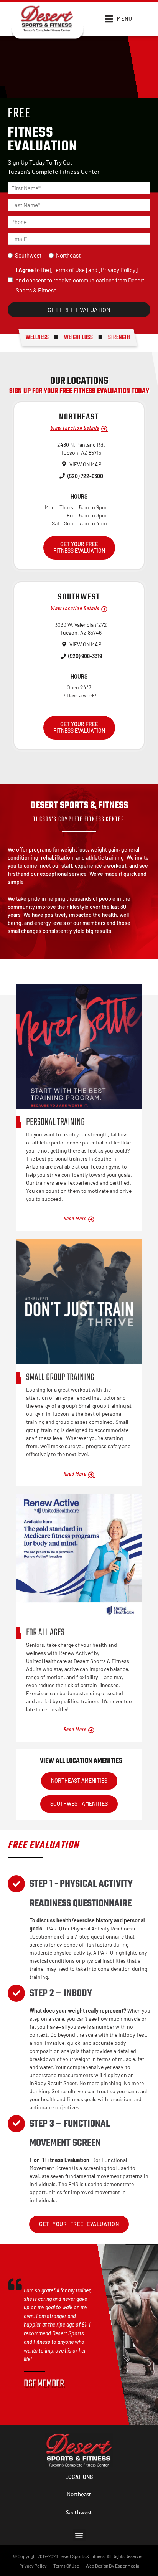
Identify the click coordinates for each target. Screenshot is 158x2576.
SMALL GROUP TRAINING (60, 1377)
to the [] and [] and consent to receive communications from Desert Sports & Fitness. (80, 280)
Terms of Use (69, 270)
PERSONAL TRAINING (55, 1122)
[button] (79, 2535)
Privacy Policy (118, 270)
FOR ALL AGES (45, 1633)
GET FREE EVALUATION (79, 310)
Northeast (68, 255)
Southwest (28, 255)
